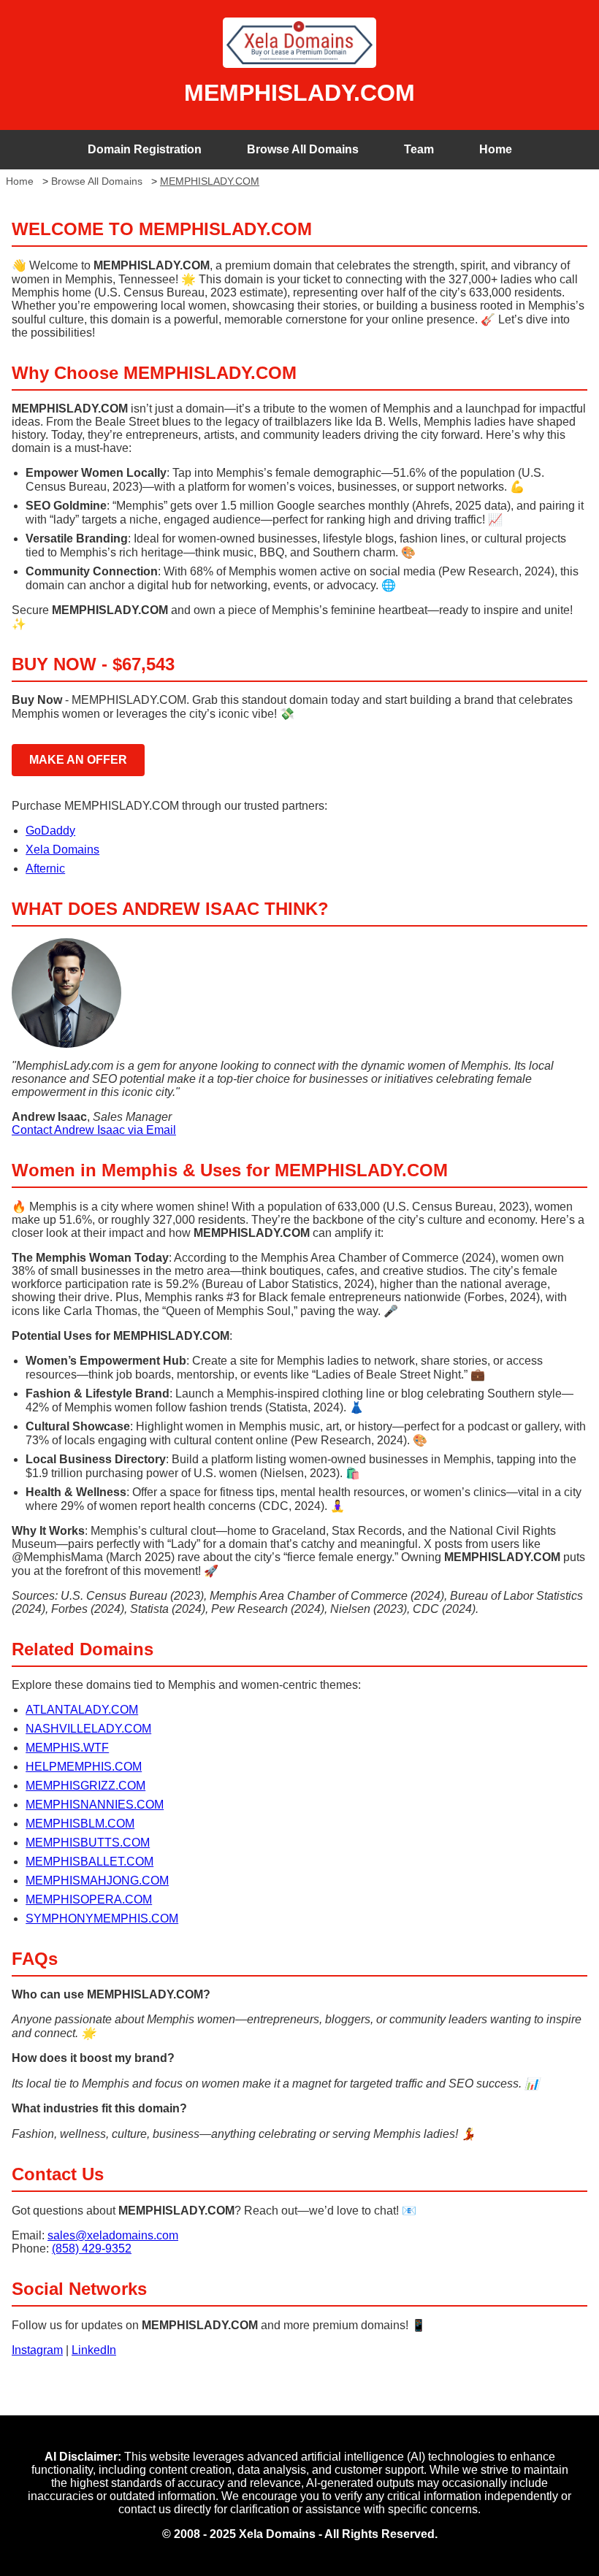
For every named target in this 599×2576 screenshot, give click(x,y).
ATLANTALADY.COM (82, 1710)
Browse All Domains (303, 149)
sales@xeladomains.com (113, 2235)
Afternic (45, 869)
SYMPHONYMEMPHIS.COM (102, 1918)
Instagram (37, 2350)
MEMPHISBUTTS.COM (88, 1843)
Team (419, 149)
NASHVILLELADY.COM (88, 1729)
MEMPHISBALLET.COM (89, 1862)
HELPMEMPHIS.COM (84, 1767)
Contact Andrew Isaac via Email (94, 1130)
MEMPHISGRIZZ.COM (85, 1786)
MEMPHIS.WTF (67, 1748)
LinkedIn (94, 2350)
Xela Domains (62, 850)
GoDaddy (50, 831)
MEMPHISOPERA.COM (89, 1900)
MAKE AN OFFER (78, 760)
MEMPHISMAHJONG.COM (97, 1881)
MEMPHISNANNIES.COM (95, 1805)
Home (496, 149)
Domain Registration (145, 149)
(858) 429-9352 (92, 2249)
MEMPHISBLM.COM (80, 1824)
